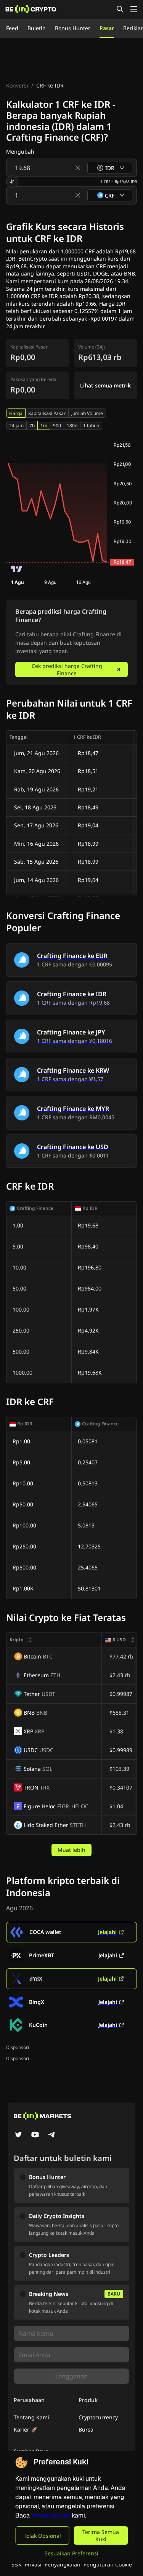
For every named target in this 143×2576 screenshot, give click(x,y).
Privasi (33, 2564)
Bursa (86, 2429)
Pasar (107, 28)
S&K (17, 2564)
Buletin (37, 28)
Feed (12, 28)
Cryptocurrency (98, 2417)
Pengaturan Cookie (108, 2564)
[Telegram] (52, 2135)
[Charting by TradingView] (17, 569)
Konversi (17, 85)
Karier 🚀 (26, 2429)
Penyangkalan (63, 2564)
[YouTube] (35, 2135)
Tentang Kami (31, 2417)
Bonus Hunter (73, 28)
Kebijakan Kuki (51, 2515)
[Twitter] (18, 2135)
